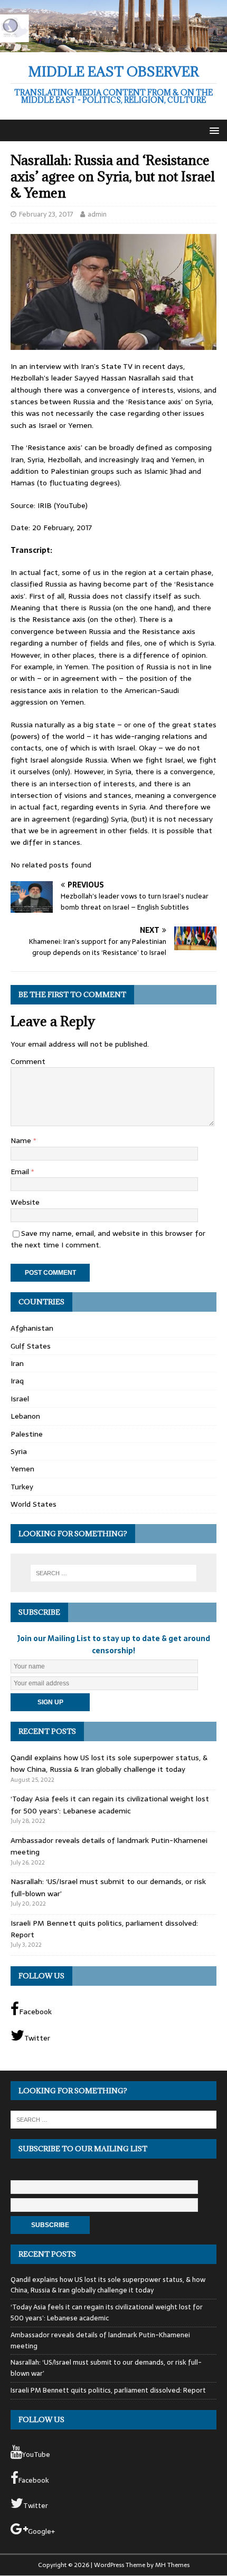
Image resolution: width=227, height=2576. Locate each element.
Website (25, 1202)
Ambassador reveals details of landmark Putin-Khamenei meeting (100, 2340)
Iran (17, 1363)
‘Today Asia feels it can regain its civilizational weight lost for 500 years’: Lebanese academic (110, 1804)
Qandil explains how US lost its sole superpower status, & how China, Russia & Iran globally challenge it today (109, 1763)
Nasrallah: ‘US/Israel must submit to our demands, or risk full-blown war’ (106, 2368)
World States (34, 1504)
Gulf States (31, 1346)
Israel (20, 1399)
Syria (19, 1451)
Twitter (37, 2038)
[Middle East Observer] (113, 46)
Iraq (17, 1381)
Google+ (41, 2531)
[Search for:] (114, 1573)
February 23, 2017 (46, 214)
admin (97, 214)
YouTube (36, 2455)
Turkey (22, 1487)
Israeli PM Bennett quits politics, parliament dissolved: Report (108, 2390)
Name (22, 1140)
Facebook (35, 2012)
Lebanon (25, 1416)
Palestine (27, 1434)
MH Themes (172, 2565)
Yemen (22, 1469)
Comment (28, 1061)
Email (21, 1172)
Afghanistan (32, 1328)
